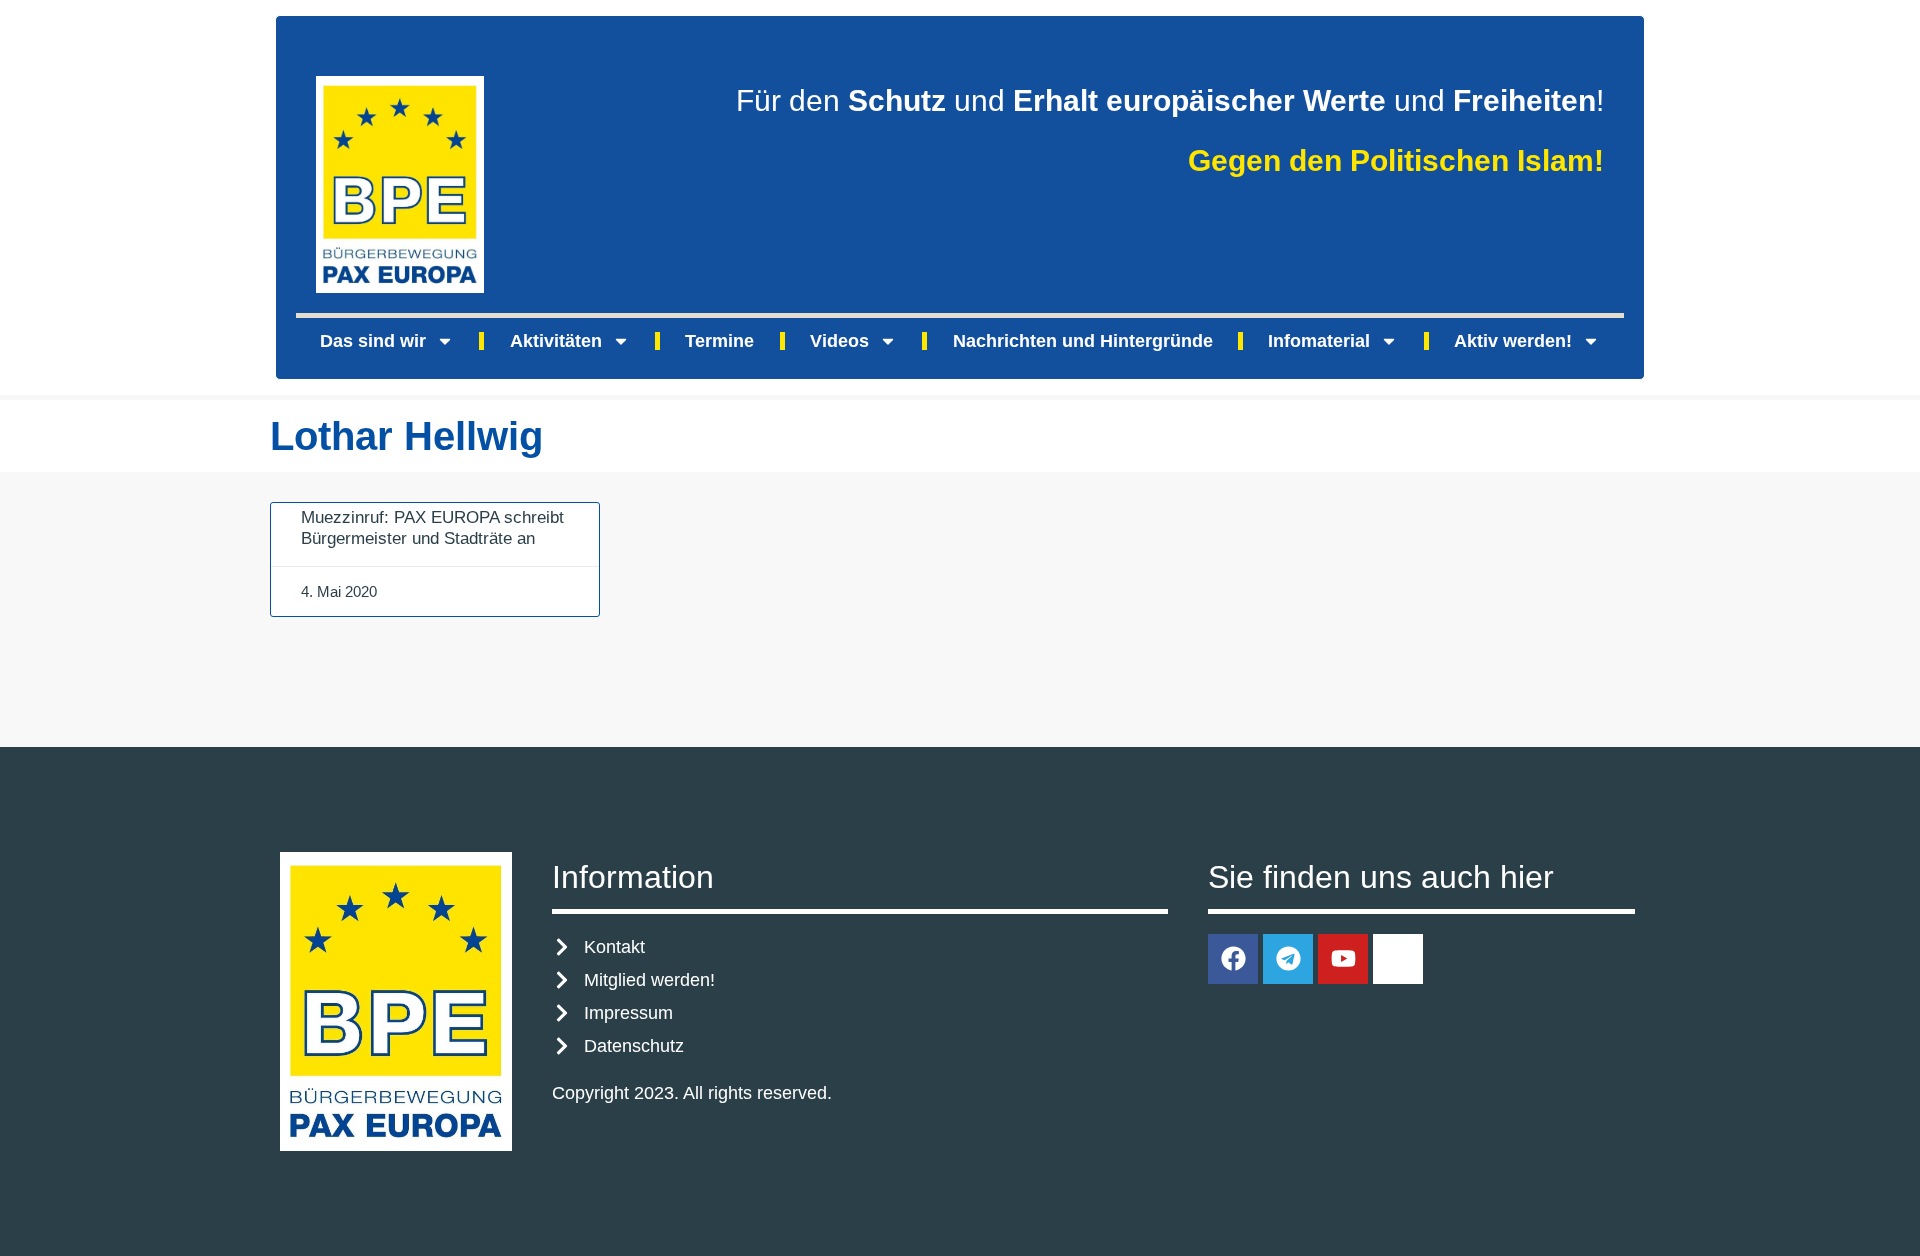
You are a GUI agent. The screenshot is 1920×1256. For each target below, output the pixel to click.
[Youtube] (1343, 959)
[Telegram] (1288, 959)
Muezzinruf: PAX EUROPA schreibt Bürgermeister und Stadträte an (432, 527)
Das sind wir (373, 341)
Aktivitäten (556, 341)
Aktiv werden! (1513, 341)
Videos (839, 341)
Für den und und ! (1170, 100)
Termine (719, 341)
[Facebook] (1233, 959)
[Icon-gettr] (1398, 959)
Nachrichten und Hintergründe (1083, 341)
